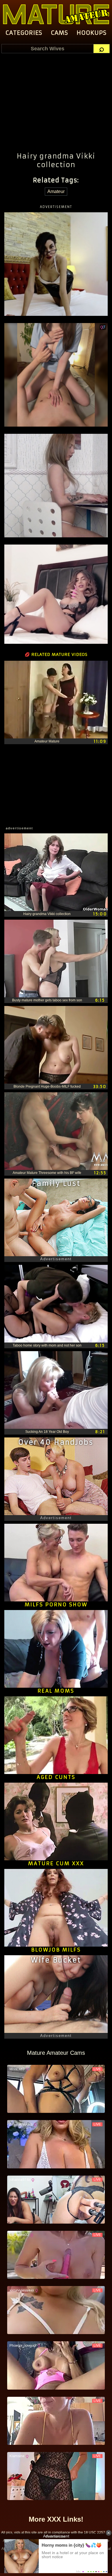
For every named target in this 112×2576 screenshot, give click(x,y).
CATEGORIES (24, 33)
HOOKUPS (92, 33)
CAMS (59, 33)
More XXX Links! (56, 2519)
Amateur (56, 191)
